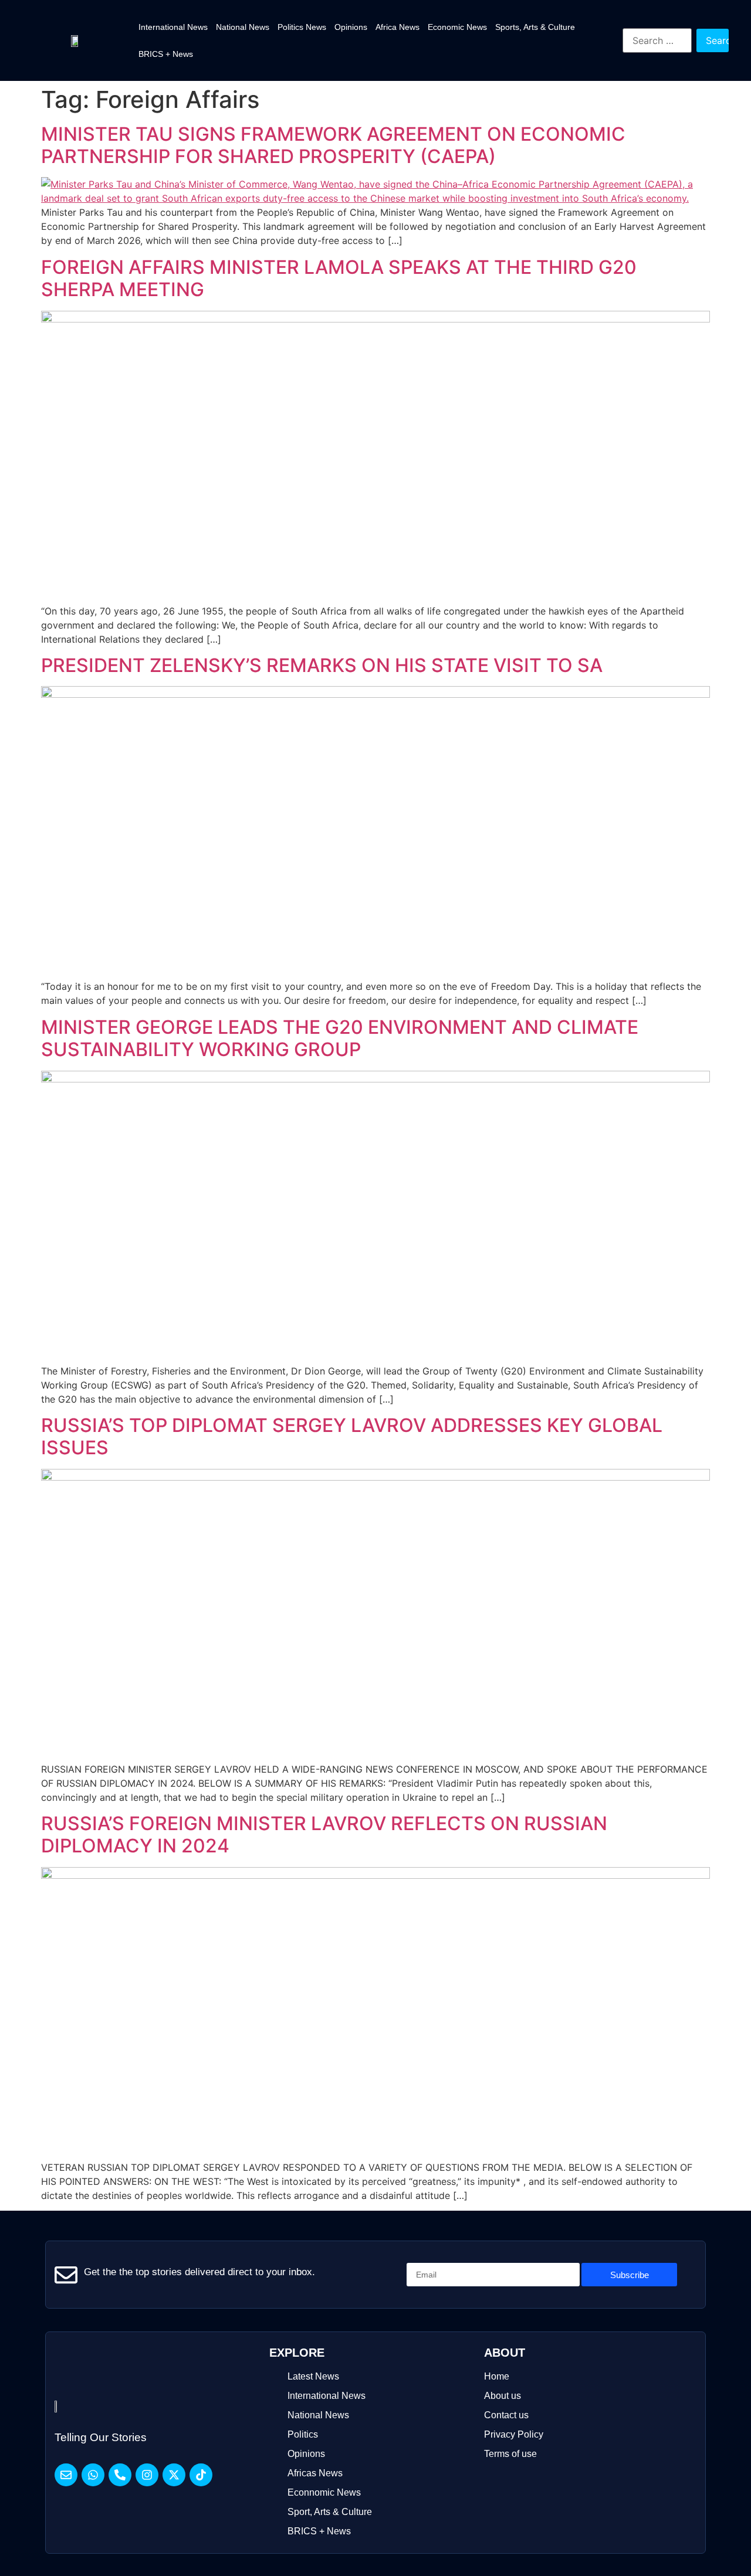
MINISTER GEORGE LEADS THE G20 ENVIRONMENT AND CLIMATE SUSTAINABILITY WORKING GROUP (340, 1038)
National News (243, 27)
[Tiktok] (201, 2475)
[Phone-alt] (120, 2475)
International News (173, 27)
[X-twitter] (174, 2475)
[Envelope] (66, 2475)
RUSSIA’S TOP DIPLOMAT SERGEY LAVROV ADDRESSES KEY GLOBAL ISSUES (352, 1436)
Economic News (457, 27)
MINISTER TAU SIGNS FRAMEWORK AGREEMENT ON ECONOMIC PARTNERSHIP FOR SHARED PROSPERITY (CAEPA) (333, 145)
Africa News (398, 27)
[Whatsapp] (93, 2475)
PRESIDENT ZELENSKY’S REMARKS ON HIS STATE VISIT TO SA (322, 665)
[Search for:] (657, 40)
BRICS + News (166, 54)
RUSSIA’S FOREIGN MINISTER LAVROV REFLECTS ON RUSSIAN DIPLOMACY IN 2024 (324, 1835)
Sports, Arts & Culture (535, 27)
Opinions (351, 27)
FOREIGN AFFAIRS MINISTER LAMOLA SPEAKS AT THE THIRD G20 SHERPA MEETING (339, 278)
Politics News (302, 27)
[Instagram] (147, 2475)
